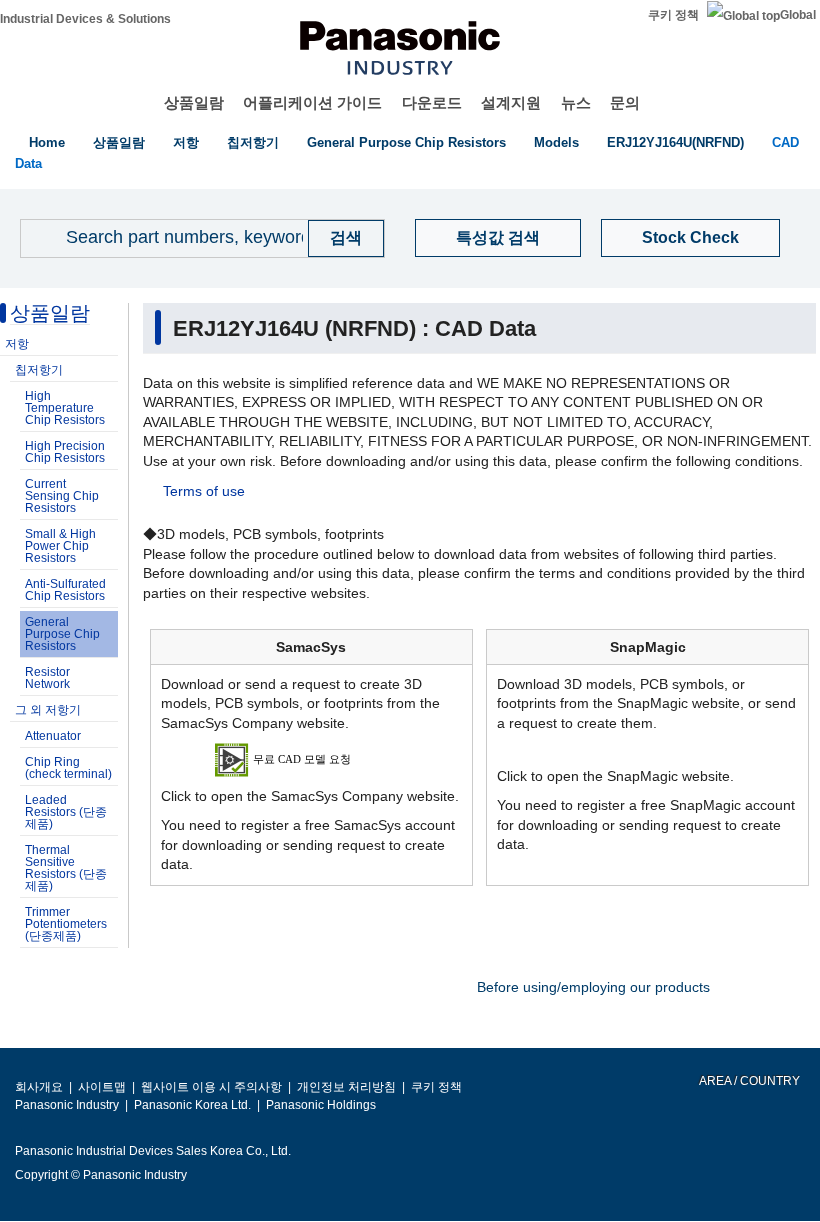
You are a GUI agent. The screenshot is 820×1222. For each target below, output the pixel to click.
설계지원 (511, 102)
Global (798, 15)
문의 (625, 102)
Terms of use (204, 491)
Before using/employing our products (593, 987)
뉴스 (576, 102)
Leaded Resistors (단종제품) (66, 812)
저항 (186, 142)
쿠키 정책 (673, 15)
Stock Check (690, 237)
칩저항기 (253, 142)
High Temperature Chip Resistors (65, 408)
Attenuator (53, 736)
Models (556, 142)
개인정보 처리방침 (346, 1087)
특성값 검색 (498, 237)
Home (47, 142)
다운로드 (432, 102)
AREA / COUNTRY (748, 1081)
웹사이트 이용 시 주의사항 (211, 1087)
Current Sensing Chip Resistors (62, 496)
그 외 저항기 (48, 710)
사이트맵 (102, 1087)
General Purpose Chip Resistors (406, 142)
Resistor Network (47, 678)
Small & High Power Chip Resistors (60, 546)
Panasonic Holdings (321, 1105)
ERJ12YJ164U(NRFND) (675, 142)
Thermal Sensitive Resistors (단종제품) (66, 868)
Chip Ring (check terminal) (68, 768)
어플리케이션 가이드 (312, 102)
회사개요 (39, 1087)
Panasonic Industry (67, 1105)
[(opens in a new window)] (311, 759)
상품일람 (194, 102)
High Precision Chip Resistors (65, 452)
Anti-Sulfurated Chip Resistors (65, 590)
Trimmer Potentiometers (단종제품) (66, 924)
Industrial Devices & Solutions (85, 19)
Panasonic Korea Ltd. (192, 1105)
